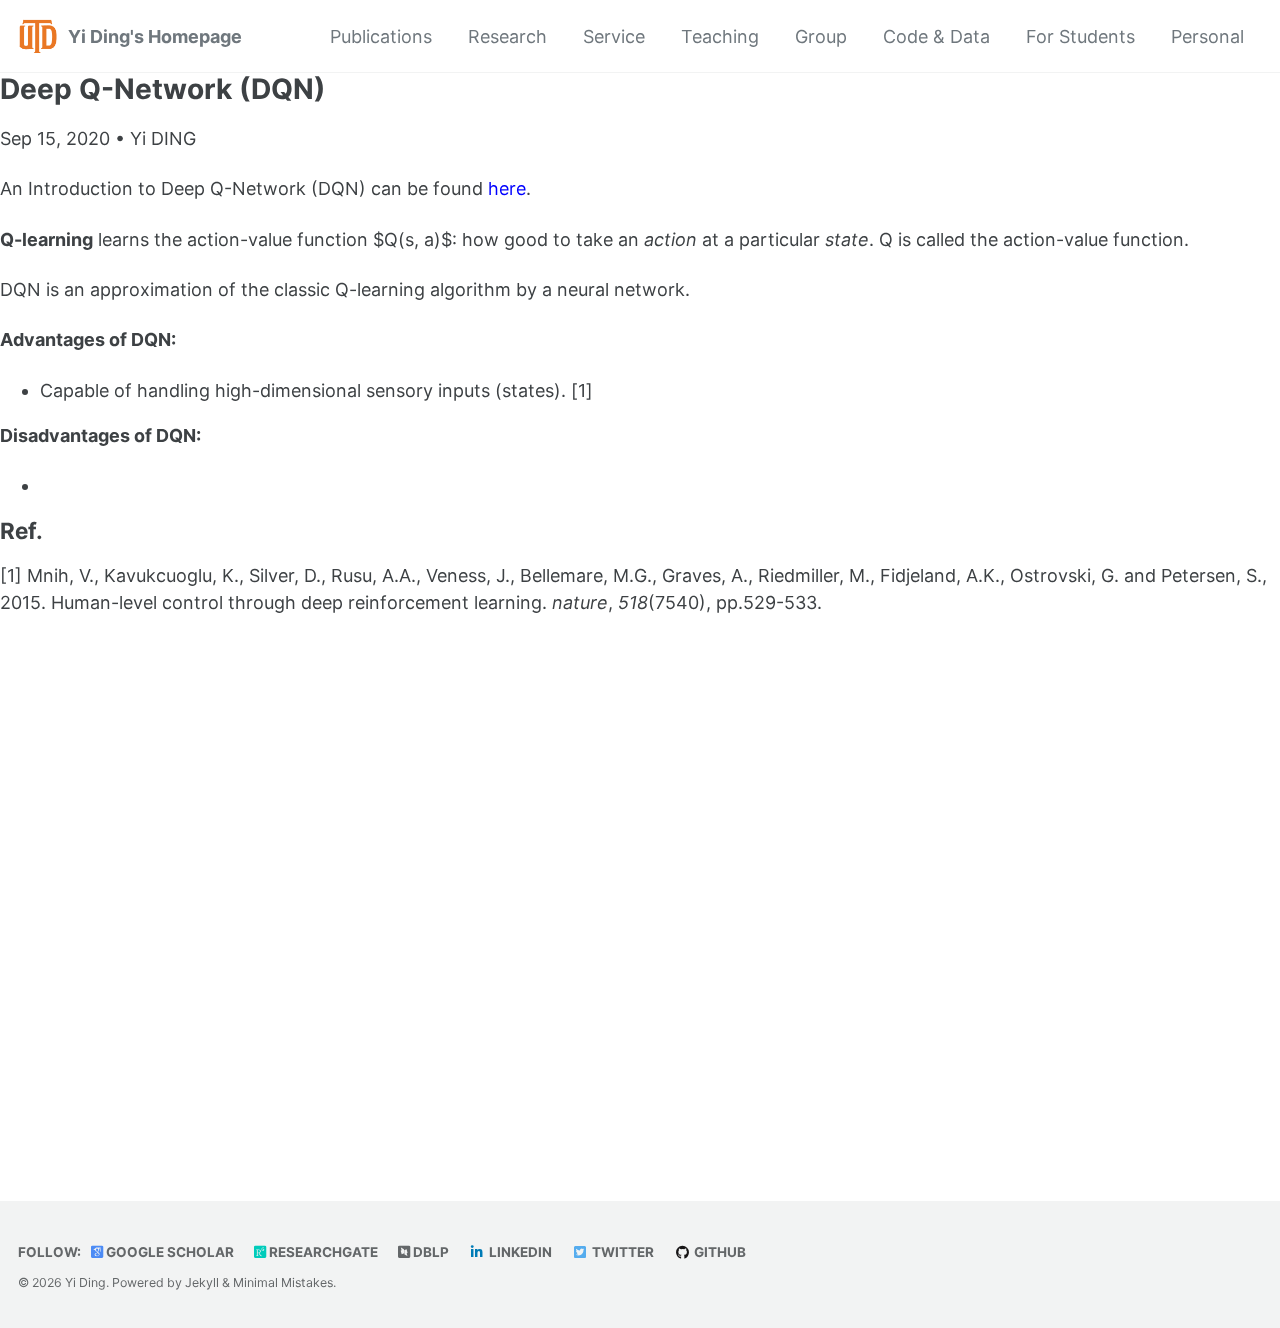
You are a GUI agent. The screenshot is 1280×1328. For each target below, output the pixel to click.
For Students (1080, 36)
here (507, 188)
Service (614, 36)
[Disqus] (640, 890)
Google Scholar (168, 1252)
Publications (381, 36)
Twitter (621, 1252)
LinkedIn (519, 1252)
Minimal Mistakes (283, 1282)
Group (821, 36)
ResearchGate (322, 1252)
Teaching (720, 36)
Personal (1207, 36)
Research (507, 36)
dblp (429, 1252)
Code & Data (936, 36)
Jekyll (202, 1282)
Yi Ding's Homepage (155, 36)
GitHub (718, 1252)
